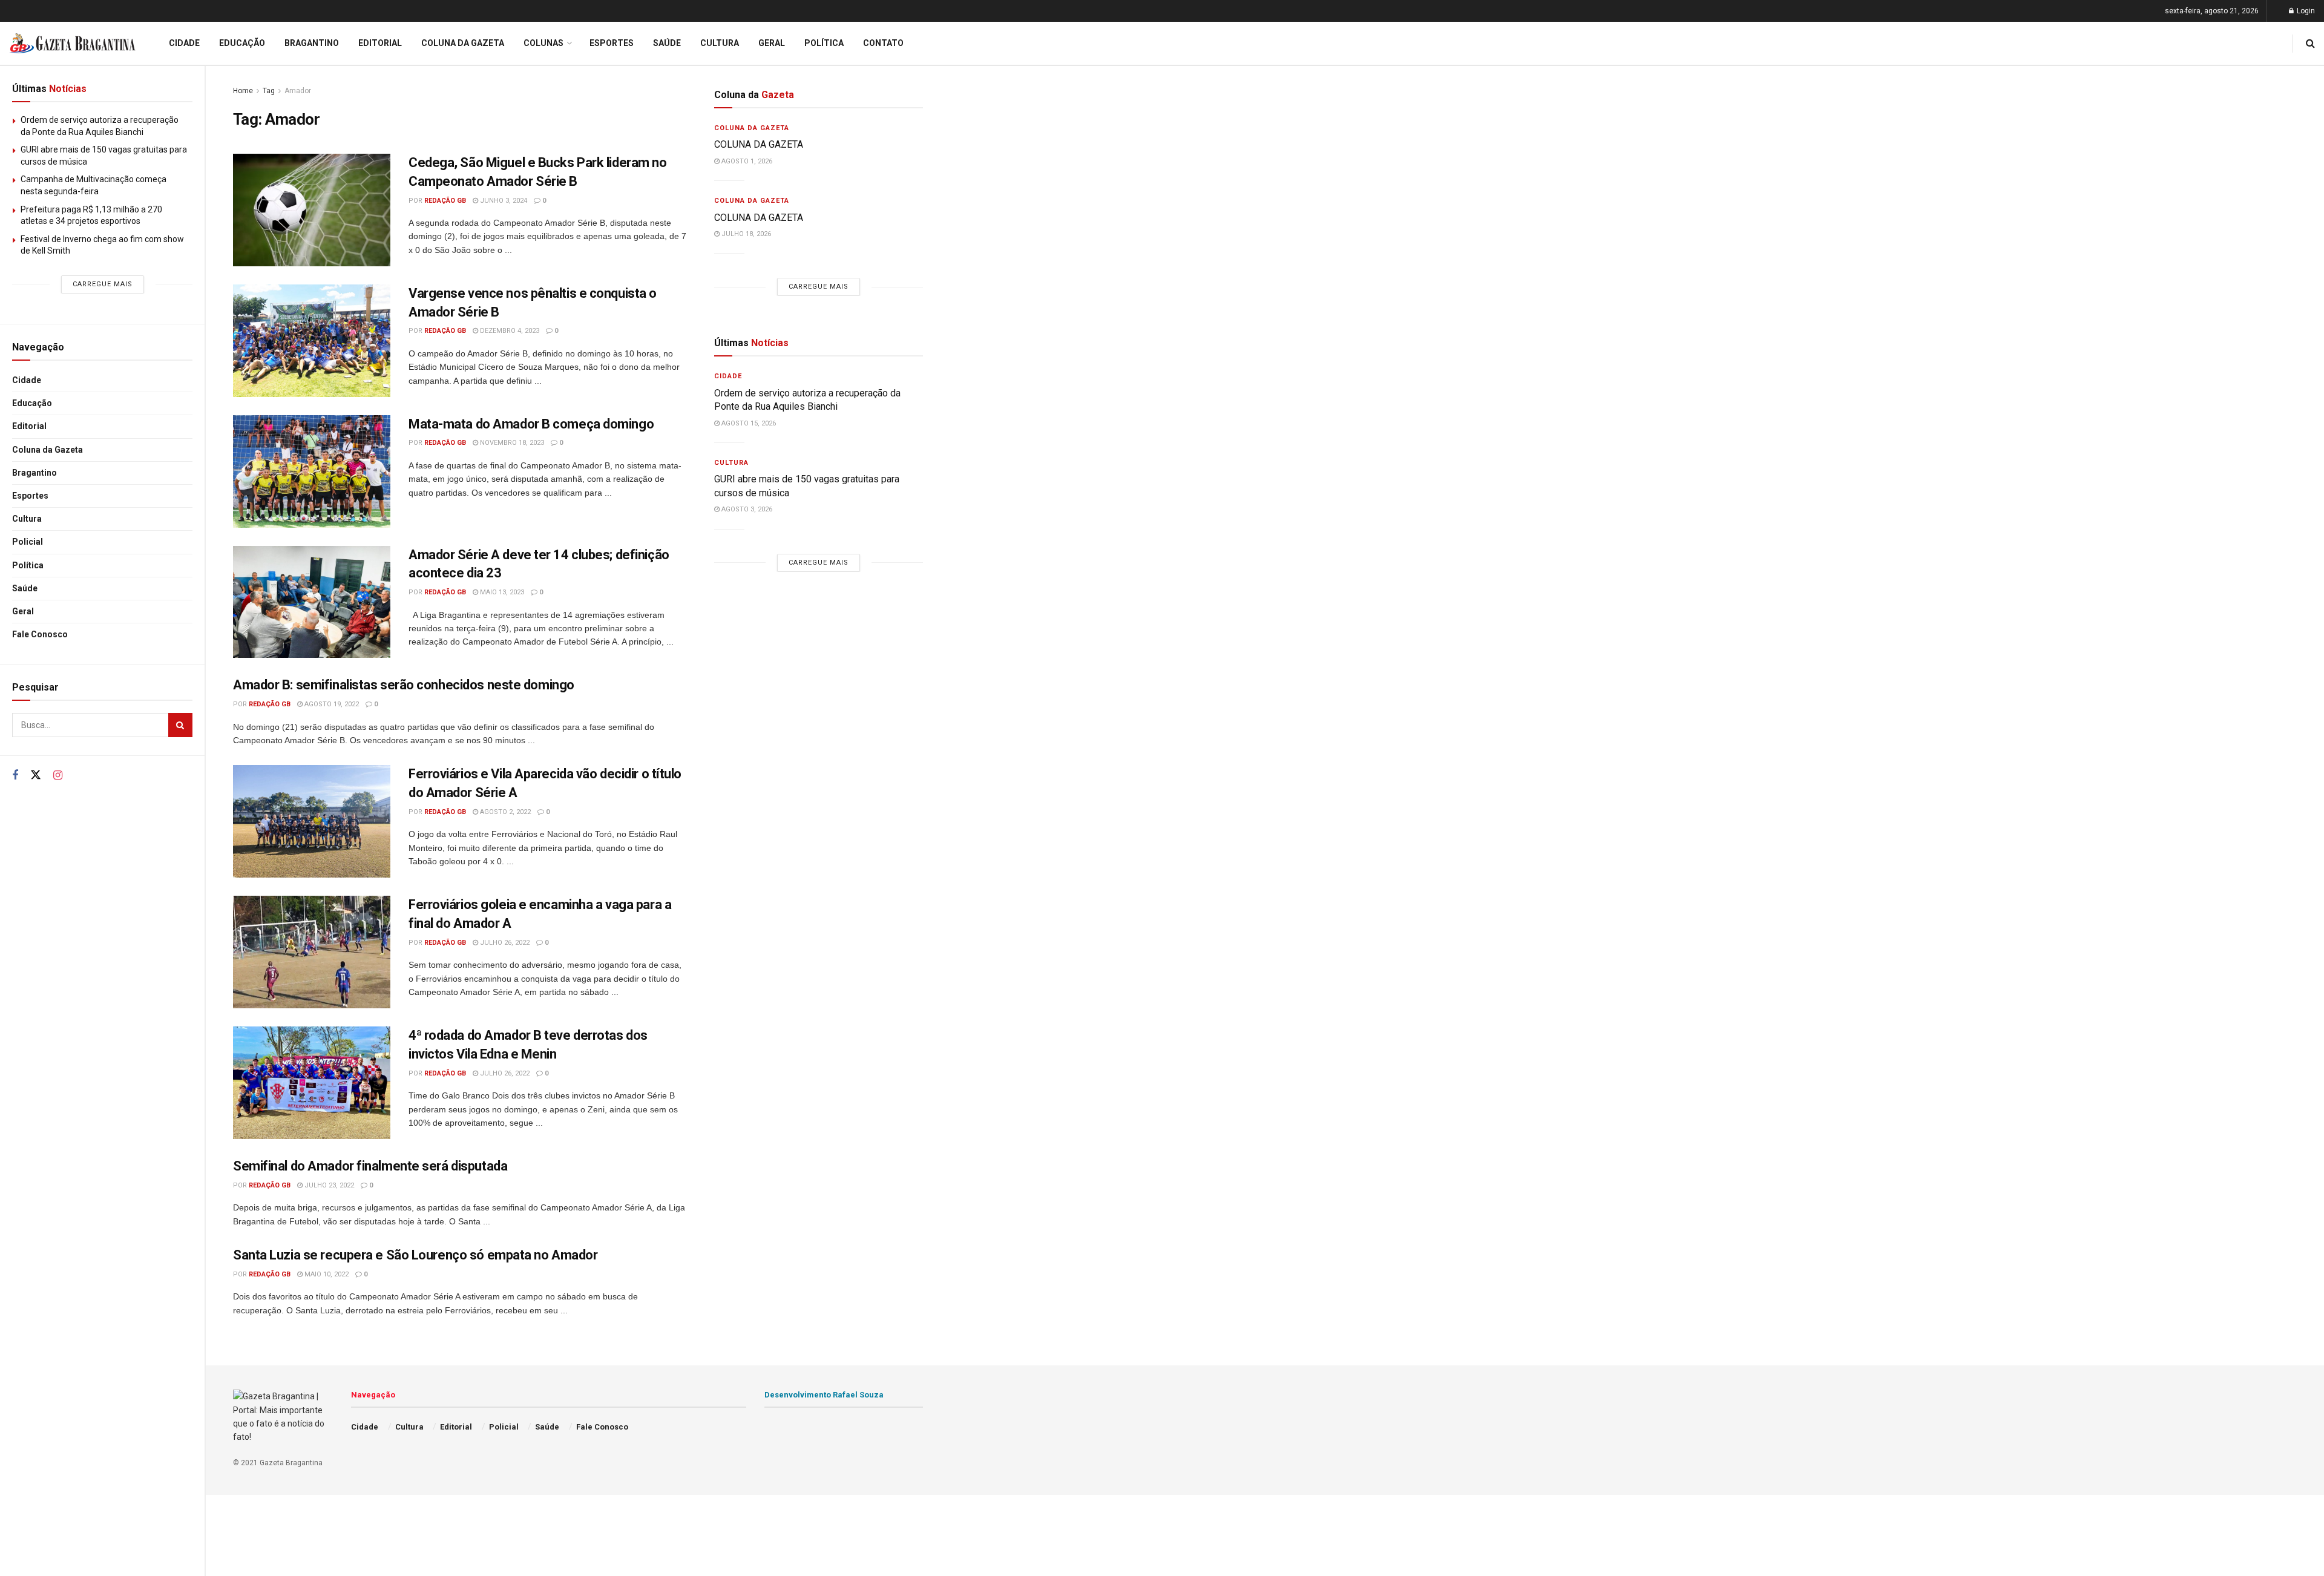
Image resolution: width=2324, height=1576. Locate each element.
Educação (32, 403)
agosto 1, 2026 (746, 161)
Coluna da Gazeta (48, 450)
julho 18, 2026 (745, 234)
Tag (269, 91)
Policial (28, 542)
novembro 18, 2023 (511, 443)
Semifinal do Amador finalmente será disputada (370, 1166)
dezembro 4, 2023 (509, 331)
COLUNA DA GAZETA (760, 144)
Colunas (543, 43)
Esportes (30, 496)
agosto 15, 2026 (748, 423)
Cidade (27, 380)
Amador (298, 91)
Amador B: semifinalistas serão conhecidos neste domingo (404, 685)
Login (2305, 11)
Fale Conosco (40, 634)
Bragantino (34, 473)
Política (28, 565)
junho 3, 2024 (503, 201)
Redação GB (445, 201)
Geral (23, 611)
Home (243, 91)
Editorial (29, 426)
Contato (883, 43)
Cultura (27, 519)
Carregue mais (103, 284)
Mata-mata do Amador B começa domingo (531, 424)
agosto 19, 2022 (331, 704)
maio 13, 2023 (501, 592)
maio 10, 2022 (326, 1274)
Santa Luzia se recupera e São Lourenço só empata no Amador (415, 1255)
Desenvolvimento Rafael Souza (824, 1395)
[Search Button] (180, 725)
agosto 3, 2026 (746, 509)
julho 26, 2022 (504, 943)
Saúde (25, 588)
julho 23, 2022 (328, 1185)
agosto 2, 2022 (504, 812)
